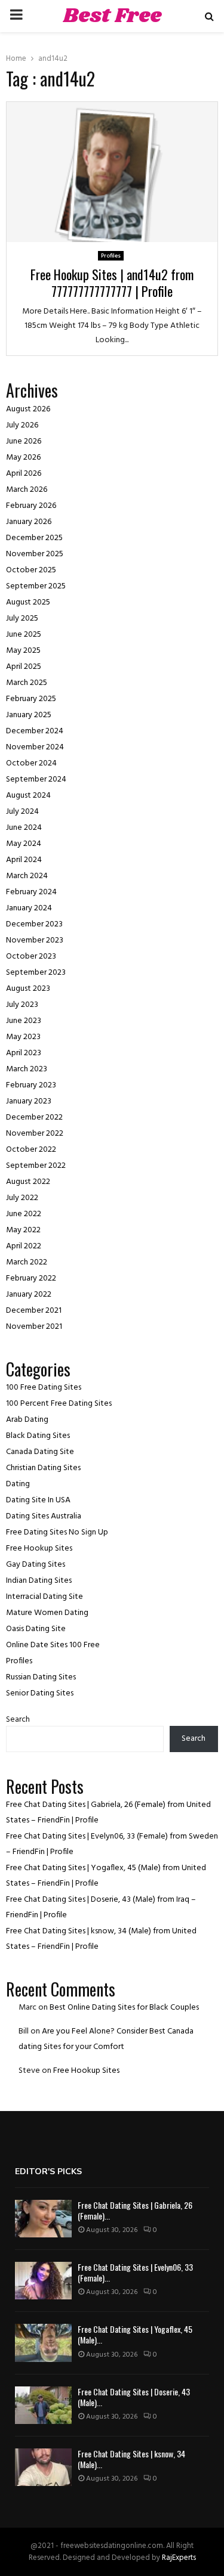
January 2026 (29, 522)
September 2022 (36, 1166)
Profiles (111, 256)
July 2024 (22, 812)
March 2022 (27, 1262)
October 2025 (31, 570)
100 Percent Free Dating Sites (59, 1404)
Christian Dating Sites (43, 1468)
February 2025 (31, 699)
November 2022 (35, 1134)
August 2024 (28, 796)
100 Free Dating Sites (44, 1388)
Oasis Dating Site (36, 1629)
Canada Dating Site (40, 1452)
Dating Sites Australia (44, 1516)
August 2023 (28, 989)
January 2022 (29, 1295)
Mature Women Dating (47, 1613)
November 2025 (35, 554)
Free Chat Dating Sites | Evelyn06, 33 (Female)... (135, 2272)
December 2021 (34, 1311)
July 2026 (22, 425)
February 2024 (31, 892)
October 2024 (31, 763)
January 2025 (29, 715)
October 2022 (31, 1150)
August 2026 (28, 409)
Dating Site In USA (38, 1500)
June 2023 (24, 1021)
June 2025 (24, 635)
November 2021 (34, 1327)
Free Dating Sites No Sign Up (57, 1532)
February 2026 (31, 506)
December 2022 (34, 1117)
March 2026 (27, 490)
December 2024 (35, 731)
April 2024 (24, 860)
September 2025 (36, 586)
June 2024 (24, 828)
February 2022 (31, 1278)
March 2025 (27, 683)
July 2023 (22, 1005)
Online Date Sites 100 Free (53, 1645)
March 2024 (27, 876)
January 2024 (29, 908)
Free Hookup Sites (39, 1549)
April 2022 (24, 1246)
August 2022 (28, 1182)
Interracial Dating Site (45, 1597)
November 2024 (35, 747)
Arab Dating (27, 1420)
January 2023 (29, 1101)
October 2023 (31, 957)
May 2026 (23, 458)
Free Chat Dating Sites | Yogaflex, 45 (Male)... (135, 2334)
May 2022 (23, 1230)
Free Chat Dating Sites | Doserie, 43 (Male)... (134, 2397)
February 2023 (31, 1085)
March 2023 (27, 1069)
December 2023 (34, 924)
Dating (18, 1484)
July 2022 (22, 1198)
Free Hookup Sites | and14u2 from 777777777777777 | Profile (112, 283)
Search (18, 1720)
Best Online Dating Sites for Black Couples (124, 2008)
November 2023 (35, 940)
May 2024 (24, 844)
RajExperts (179, 2558)
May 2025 (23, 651)
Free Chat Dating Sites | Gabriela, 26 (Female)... (135, 2210)
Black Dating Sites (38, 1436)
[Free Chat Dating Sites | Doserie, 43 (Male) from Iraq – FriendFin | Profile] (43, 2405)
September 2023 (36, 973)
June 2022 (24, 1214)
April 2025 (24, 667)
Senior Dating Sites (40, 1693)
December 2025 (34, 538)
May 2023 (23, 1037)
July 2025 (22, 619)
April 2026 (24, 474)
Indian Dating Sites (39, 1581)
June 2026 (24, 441)
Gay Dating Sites (36, 1565)
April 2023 (24, 1053)
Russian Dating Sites (41, 1677)
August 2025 (28, 602)
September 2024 (36, 779)
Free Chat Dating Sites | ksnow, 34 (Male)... (131, 2459)
